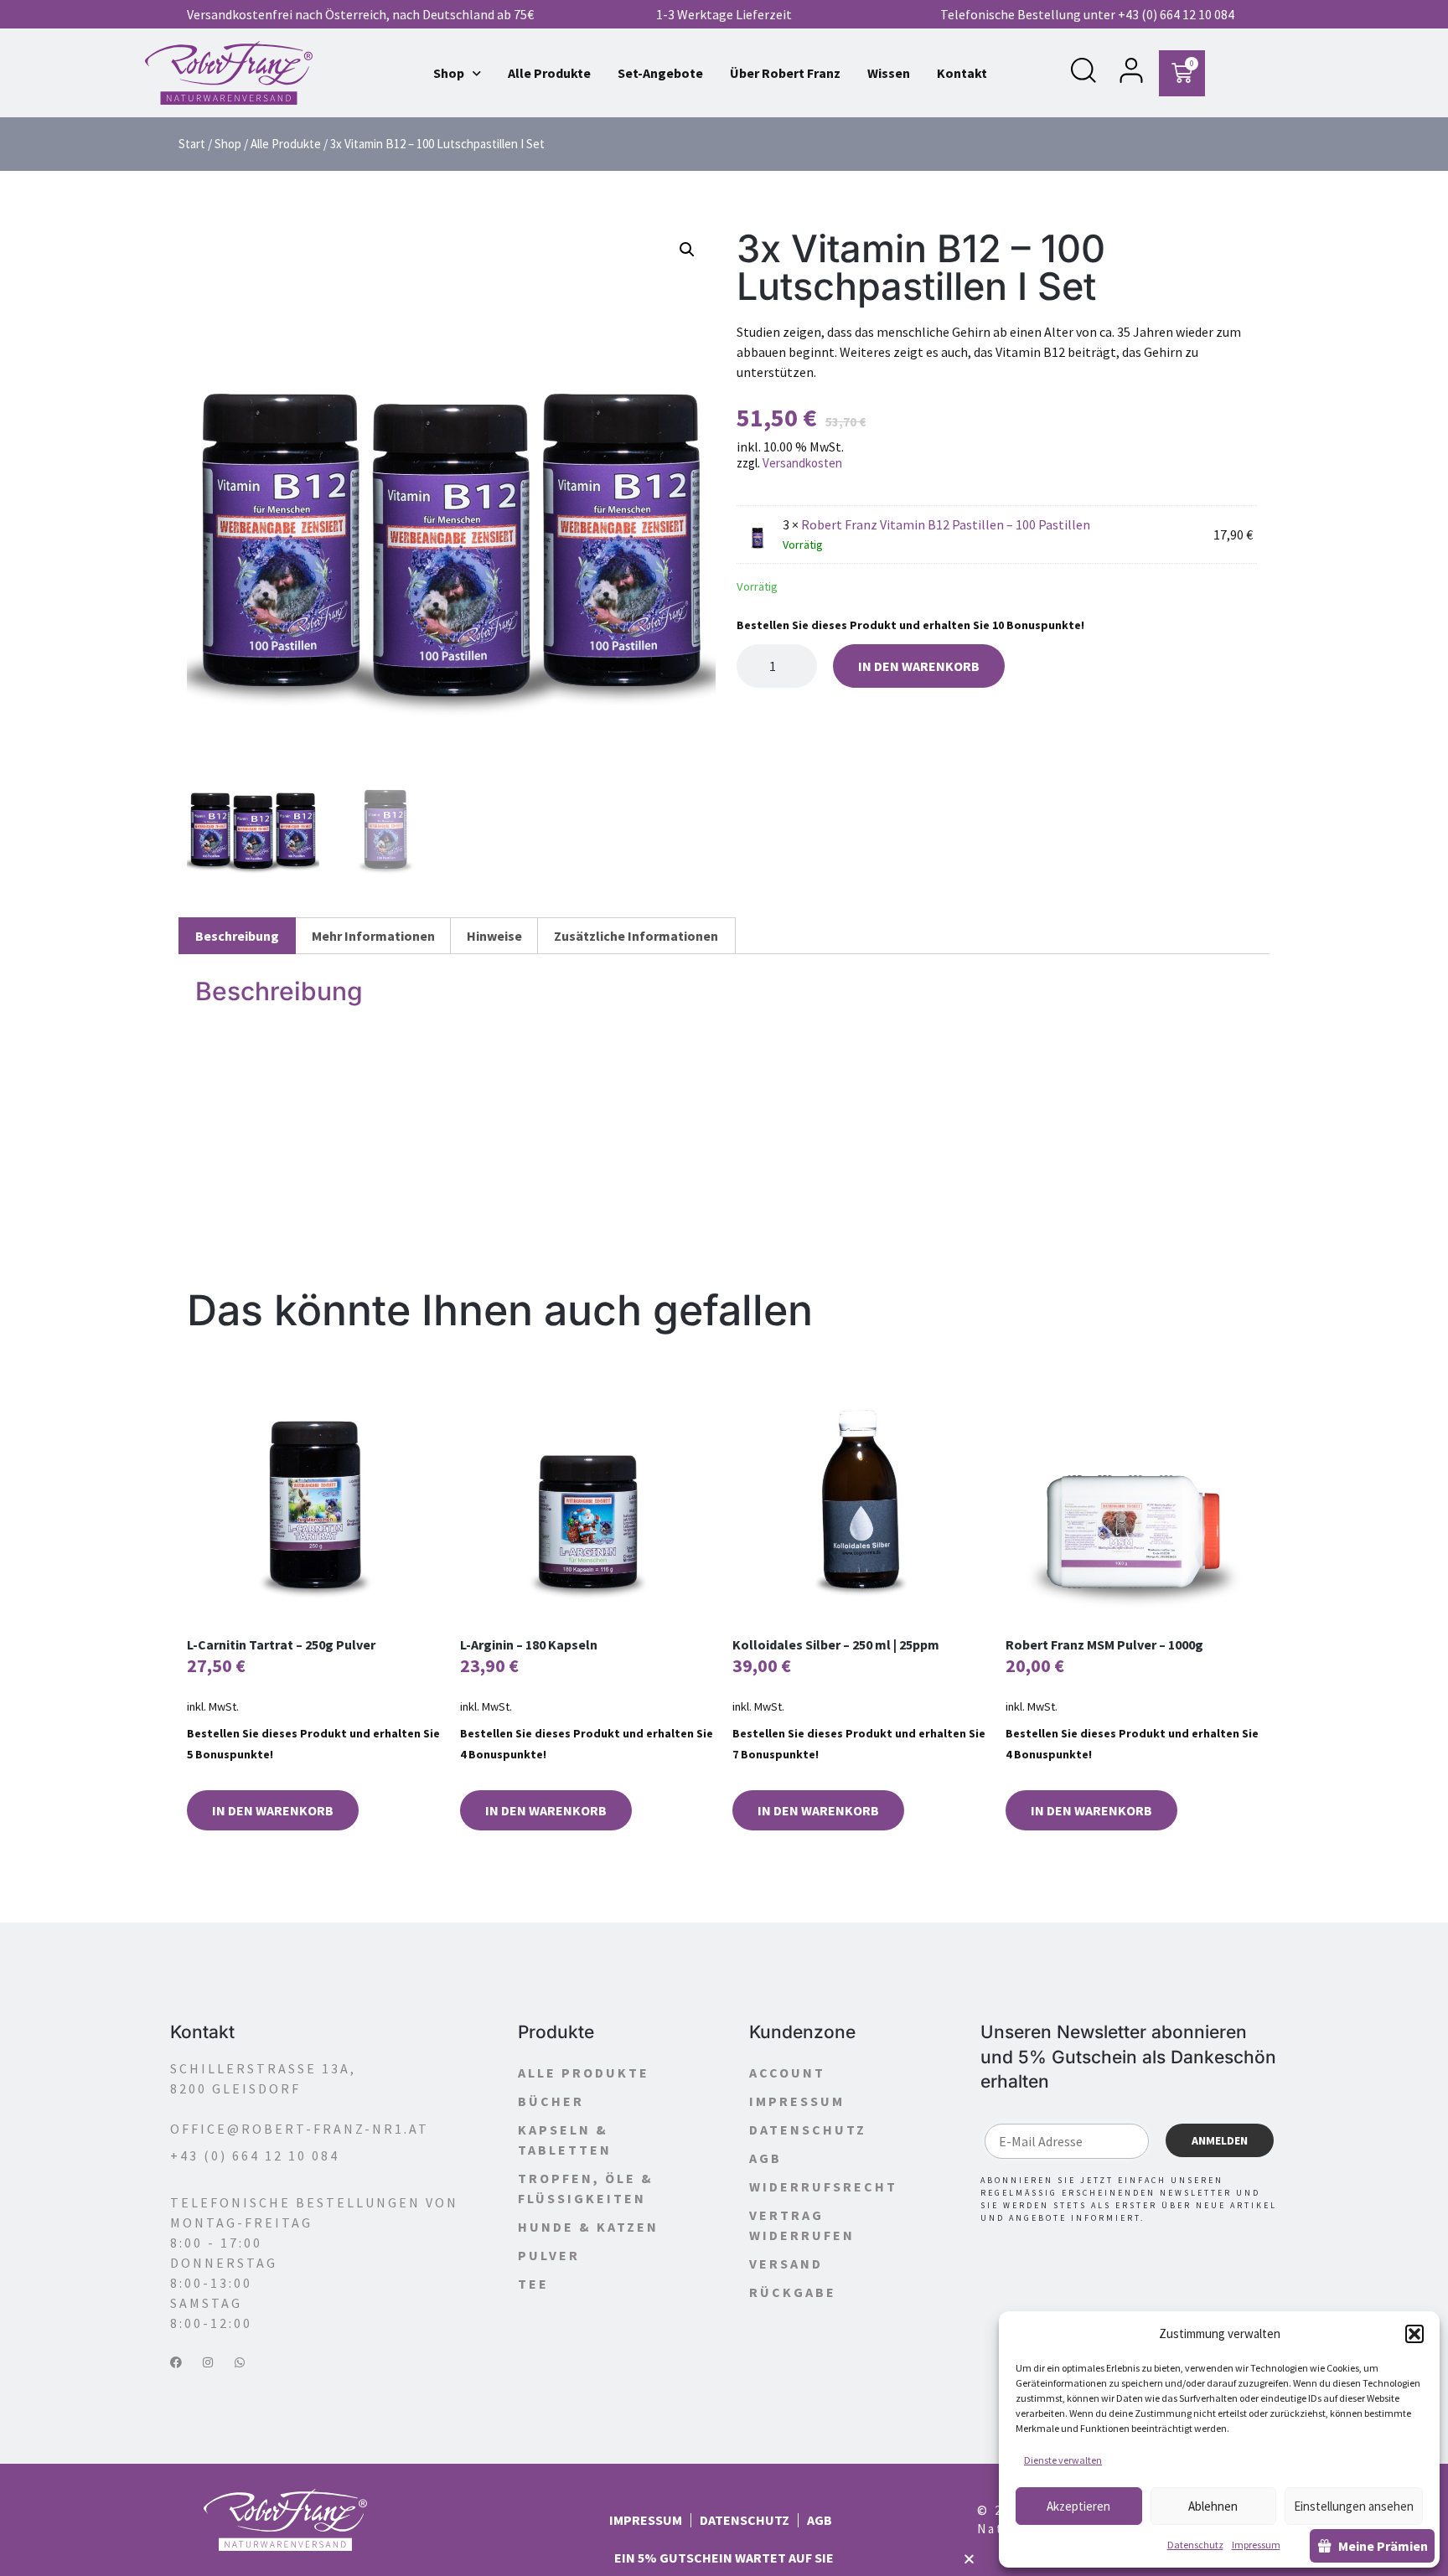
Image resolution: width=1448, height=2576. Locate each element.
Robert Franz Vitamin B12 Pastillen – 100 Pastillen (946, 524)
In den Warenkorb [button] (273, 1810)
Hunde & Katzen (588, 2227)
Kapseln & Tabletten (565, 2140)
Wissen (889, 73)
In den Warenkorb (919, 666)
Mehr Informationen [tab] (373, 936)
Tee (533, 2284)
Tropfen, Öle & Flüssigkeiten (586, 2188)
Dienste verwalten (1063, 2460)
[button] (1414, 2334)
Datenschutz (1195, 2545)
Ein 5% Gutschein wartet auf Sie (724, 2558)
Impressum (1256, 2545)
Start (192, 144)
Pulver (549, 2255)
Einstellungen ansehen (1354, 2506)
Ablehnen (1213, 2506)
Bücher (551, 2101)
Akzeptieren (1078, 2506)
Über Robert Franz (785, 73)
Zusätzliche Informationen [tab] (636, 936)
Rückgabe (793, 2292)
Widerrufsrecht (823, 2186)
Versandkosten (802, 463)
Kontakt (962, 73)
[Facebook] (176, 2362)
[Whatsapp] (240, 2362)
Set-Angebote (660, 73)
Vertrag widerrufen (802, 2225)
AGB (765, 2158)
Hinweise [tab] (494, 936)
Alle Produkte (549, 73)
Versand (786, 2264)
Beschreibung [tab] (237, 936)
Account (787, 2073)
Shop (449, 73)
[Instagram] (208, 2362)
